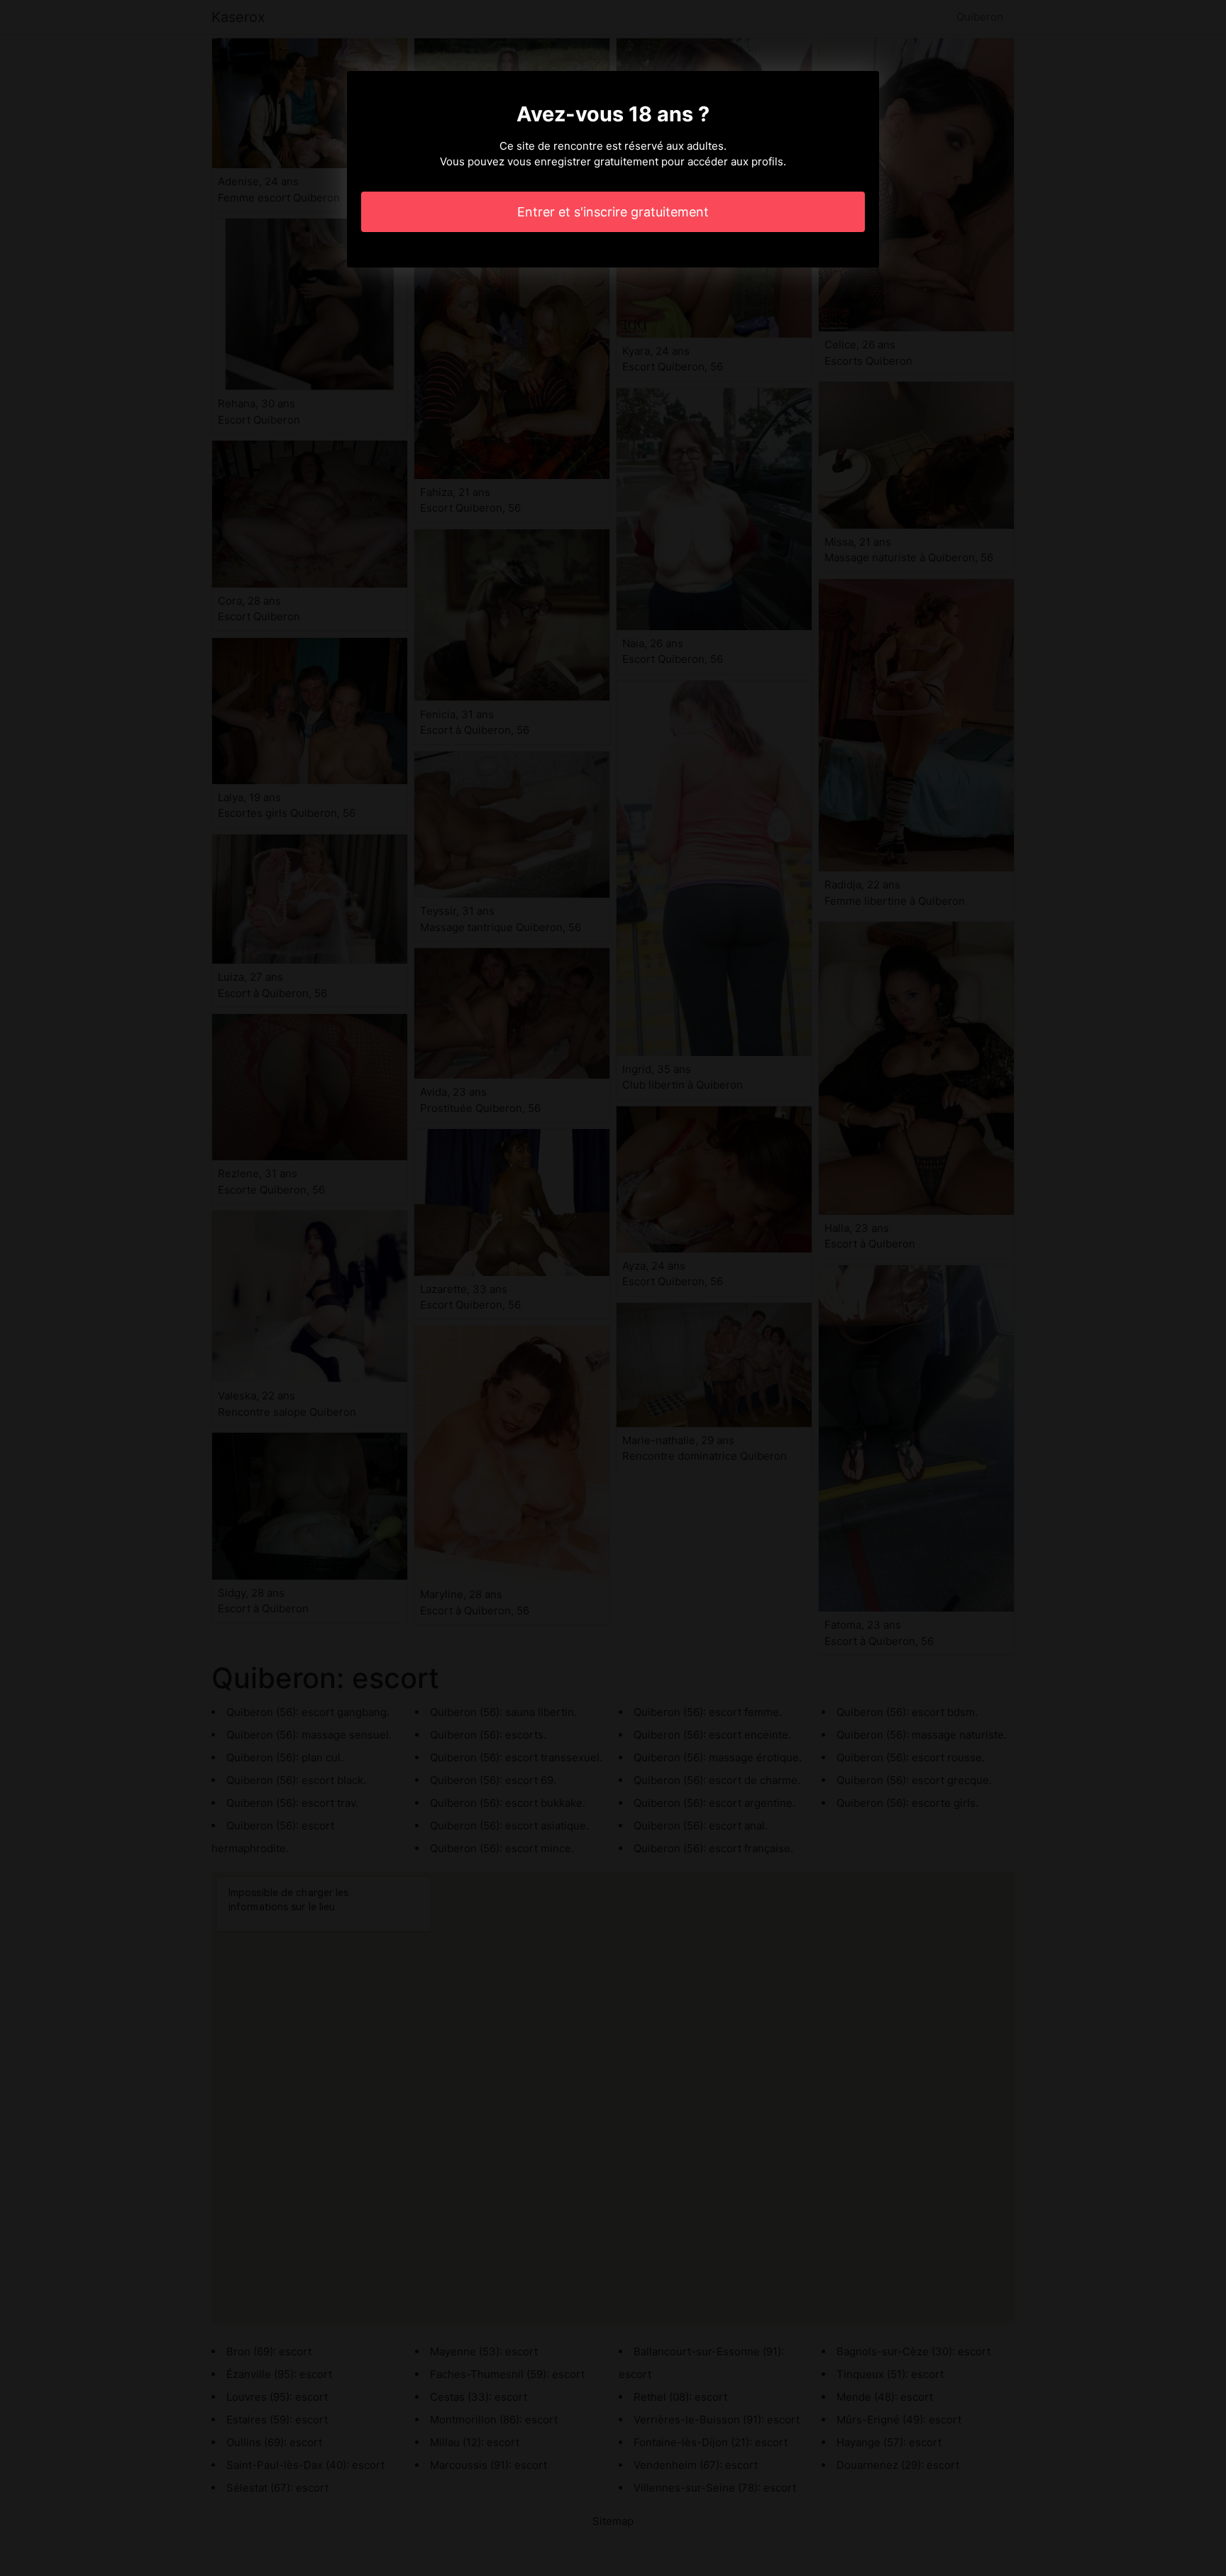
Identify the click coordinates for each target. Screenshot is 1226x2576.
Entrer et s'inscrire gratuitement (613, 212)
